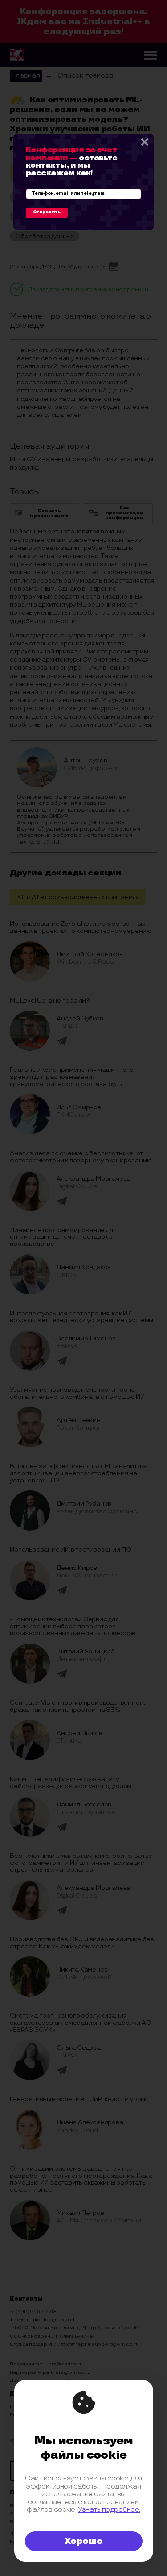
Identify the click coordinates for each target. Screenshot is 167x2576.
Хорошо (84, 2541)
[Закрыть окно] (144, 143)
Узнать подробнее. (109, 2510)
